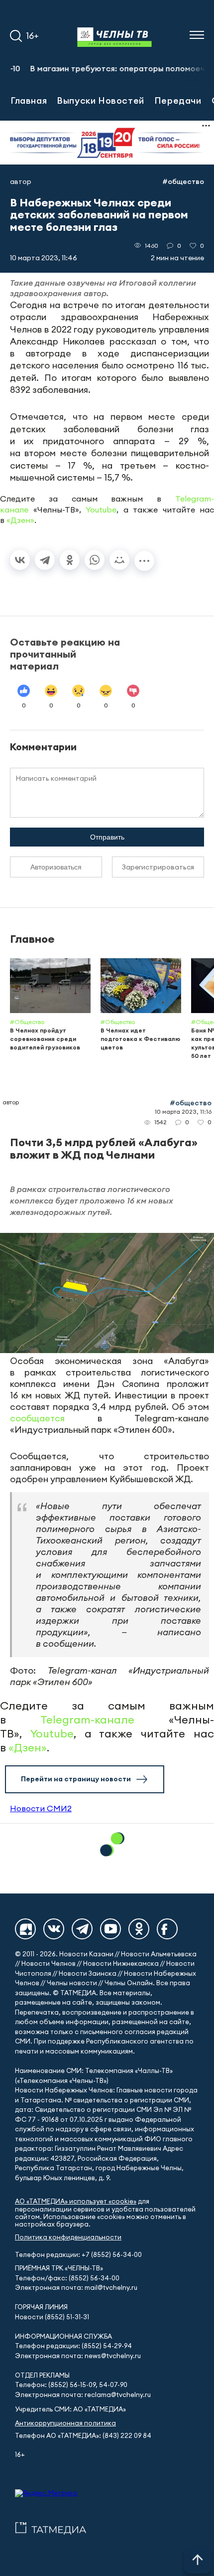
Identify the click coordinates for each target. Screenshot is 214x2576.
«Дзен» (20, 520)
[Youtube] (110, 1929)
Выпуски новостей (101, 100)
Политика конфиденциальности (68, 2237)
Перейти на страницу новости (76, 1779)
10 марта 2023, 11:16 (183, 1112)
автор (21, 181)
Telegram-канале (87, 1719)
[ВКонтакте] (20, 560)
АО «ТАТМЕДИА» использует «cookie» (76, 2201)
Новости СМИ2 (41, 1808)
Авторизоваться (56, 867)
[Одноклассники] (70, 560)
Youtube (101, 510)
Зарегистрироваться (158, 867)
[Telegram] (45, 560)
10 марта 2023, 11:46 (44, 258)
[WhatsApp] (95, 560)
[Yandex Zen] (25, 1929)
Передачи (178, 100)
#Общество (183, 181)
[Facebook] (167, 1929)
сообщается (37, 1418)
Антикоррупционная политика (65, 2423)
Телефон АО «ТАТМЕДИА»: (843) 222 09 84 (83, 2436)
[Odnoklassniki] (139, 1929)
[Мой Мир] (119, 560)
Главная (29, 100)
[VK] (54, 1929)
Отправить (107, 837)
